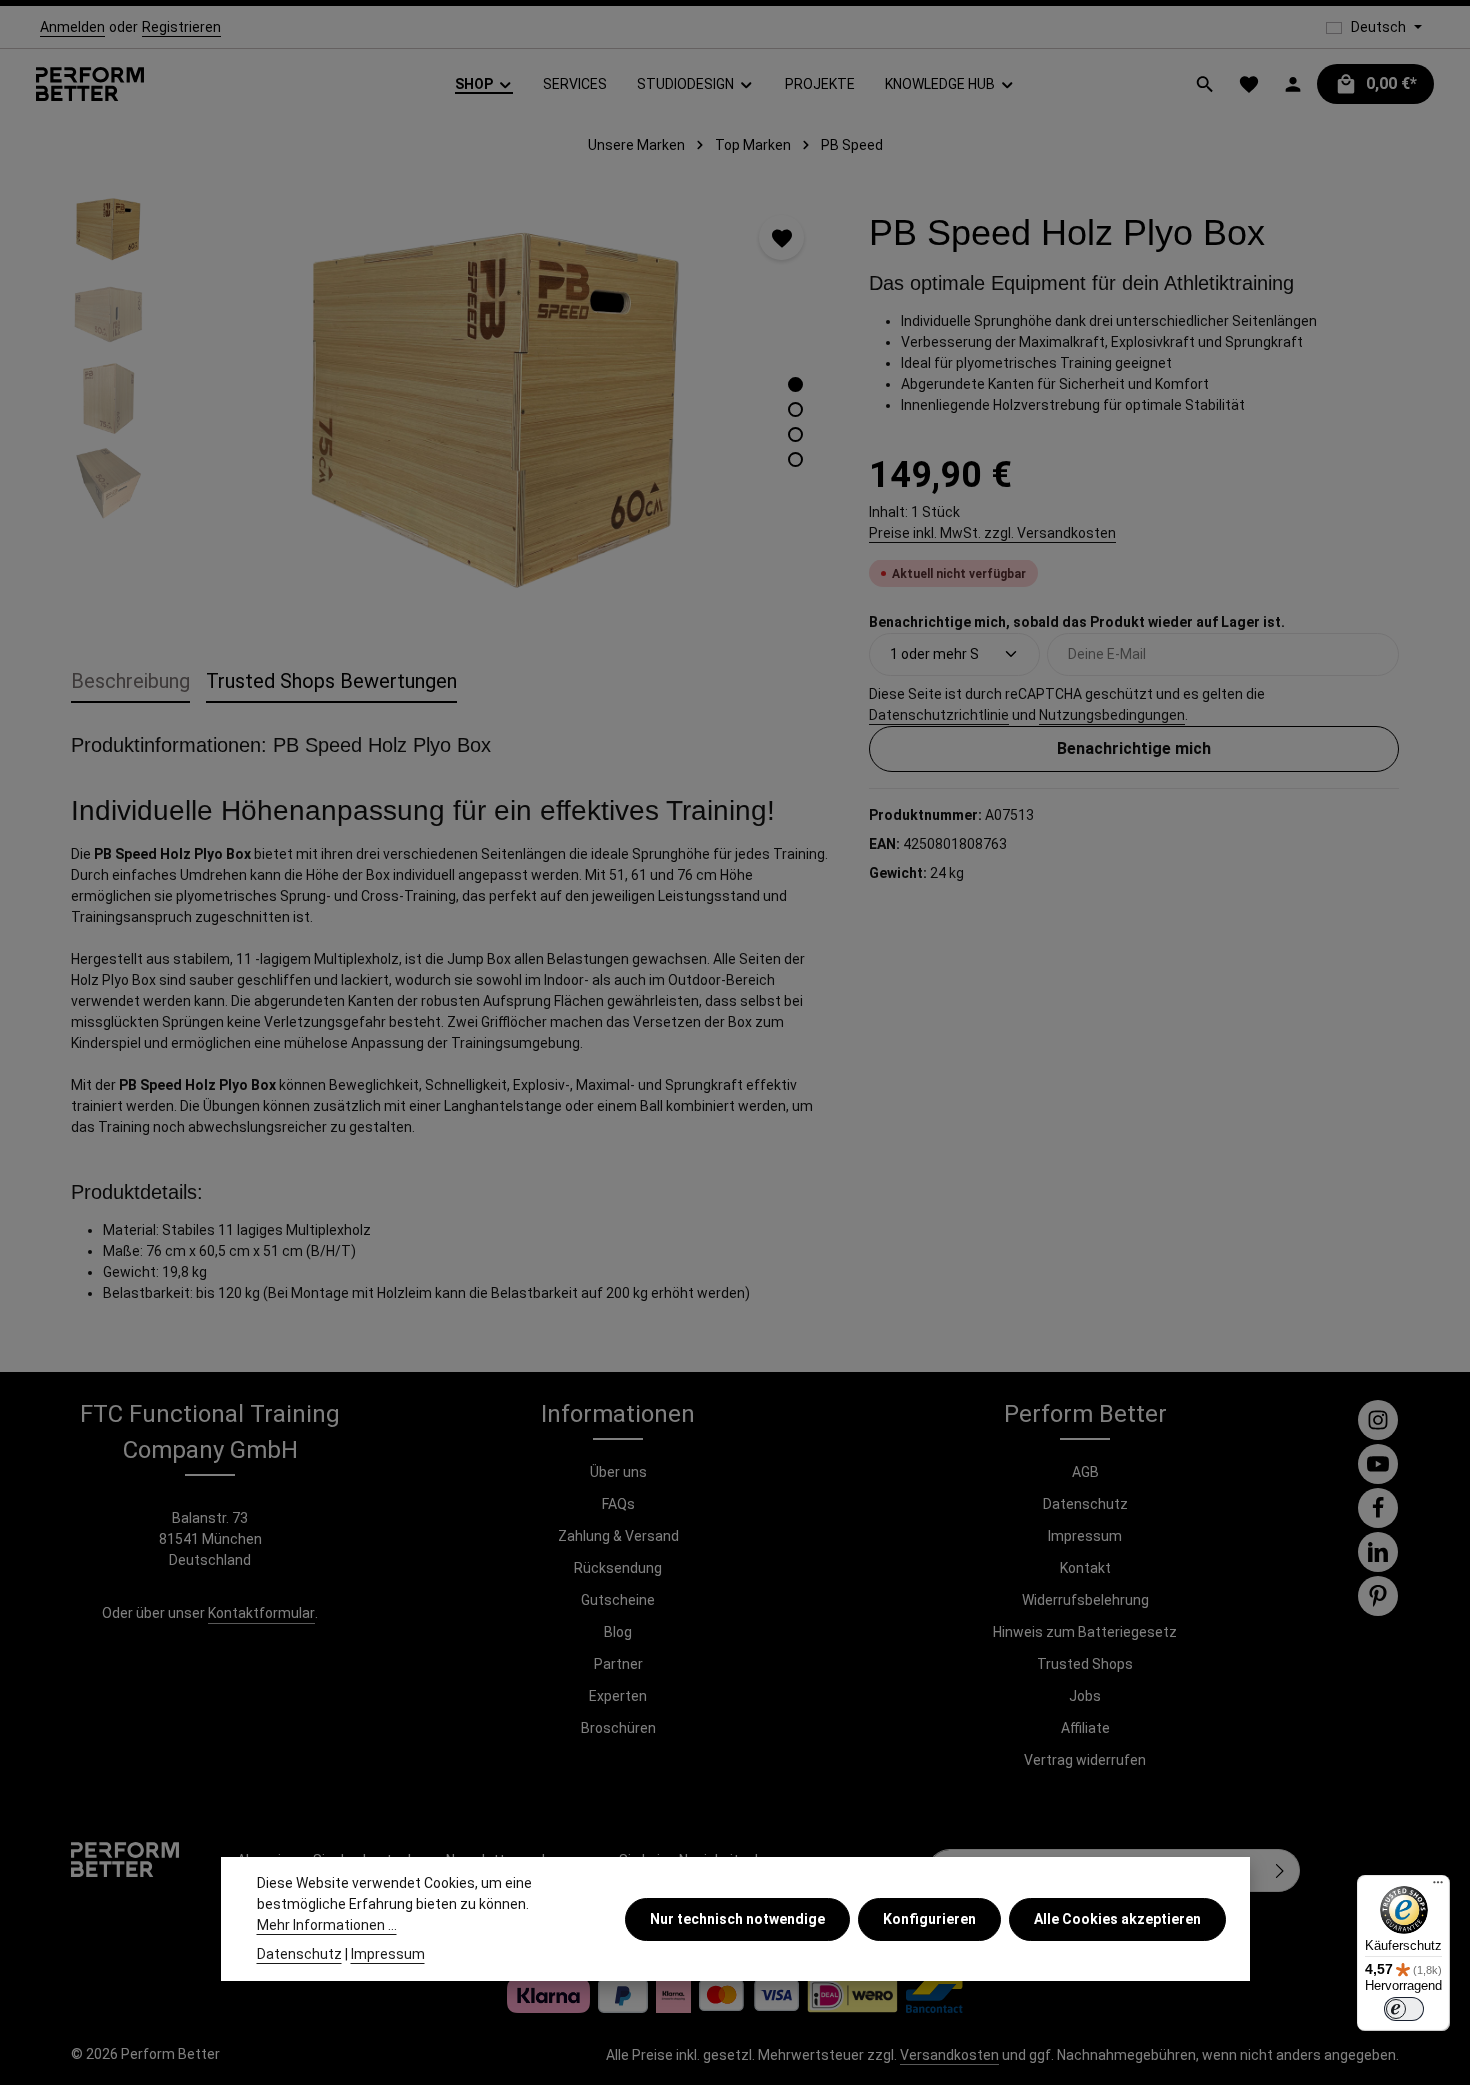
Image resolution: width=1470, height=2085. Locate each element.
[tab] (130, 682)
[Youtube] (1378, 1464)
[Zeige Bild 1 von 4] (795, 384)
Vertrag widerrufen (1085, 1760)
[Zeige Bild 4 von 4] (795, 459)
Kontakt (1085, 1568)
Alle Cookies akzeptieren (1117, 1918)
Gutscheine (618, 1600)
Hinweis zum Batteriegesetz (1085, 1632)
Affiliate (1085, 1728)
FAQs (618, 1504)
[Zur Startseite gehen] (90, 84)
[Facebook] (1378, 1508)
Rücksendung (618, 1568)
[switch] (1404, 2009)
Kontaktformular (261, 1613)
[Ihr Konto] (1293, 84)
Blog (618, 1632)
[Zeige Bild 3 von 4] (795, 434)
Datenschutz (1085, 1504)
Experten (618, 1696)
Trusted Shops (1085, 1664)
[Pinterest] (1378, 1596)
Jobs (1085, 1696)
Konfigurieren (929, 1918)
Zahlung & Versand (618, 1536)
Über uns (618, 1472)
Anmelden (72, 27)
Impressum (1085, 1536)
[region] (450, 406)
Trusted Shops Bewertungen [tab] (331, 681)
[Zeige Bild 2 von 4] (795, 409)
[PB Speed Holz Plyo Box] (496, 406)
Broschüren (618, 1728)
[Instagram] (1378, 1420)
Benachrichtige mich (1134, 747)
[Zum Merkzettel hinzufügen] (781, 237)
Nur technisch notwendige (737, 1918)
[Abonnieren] (1280, 1870)
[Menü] (1438, 1887)
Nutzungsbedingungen (1112, 714)
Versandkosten (949, 2055)
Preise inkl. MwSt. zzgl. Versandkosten (992, 532)
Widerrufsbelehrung (1085, 1600)
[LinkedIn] (1378, 1552)
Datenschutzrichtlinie (939, 714)
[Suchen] (1205, 84)
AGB (1085, 1472)
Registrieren (181, 27)
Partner (618, 1664)
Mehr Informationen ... (327, 1925)
